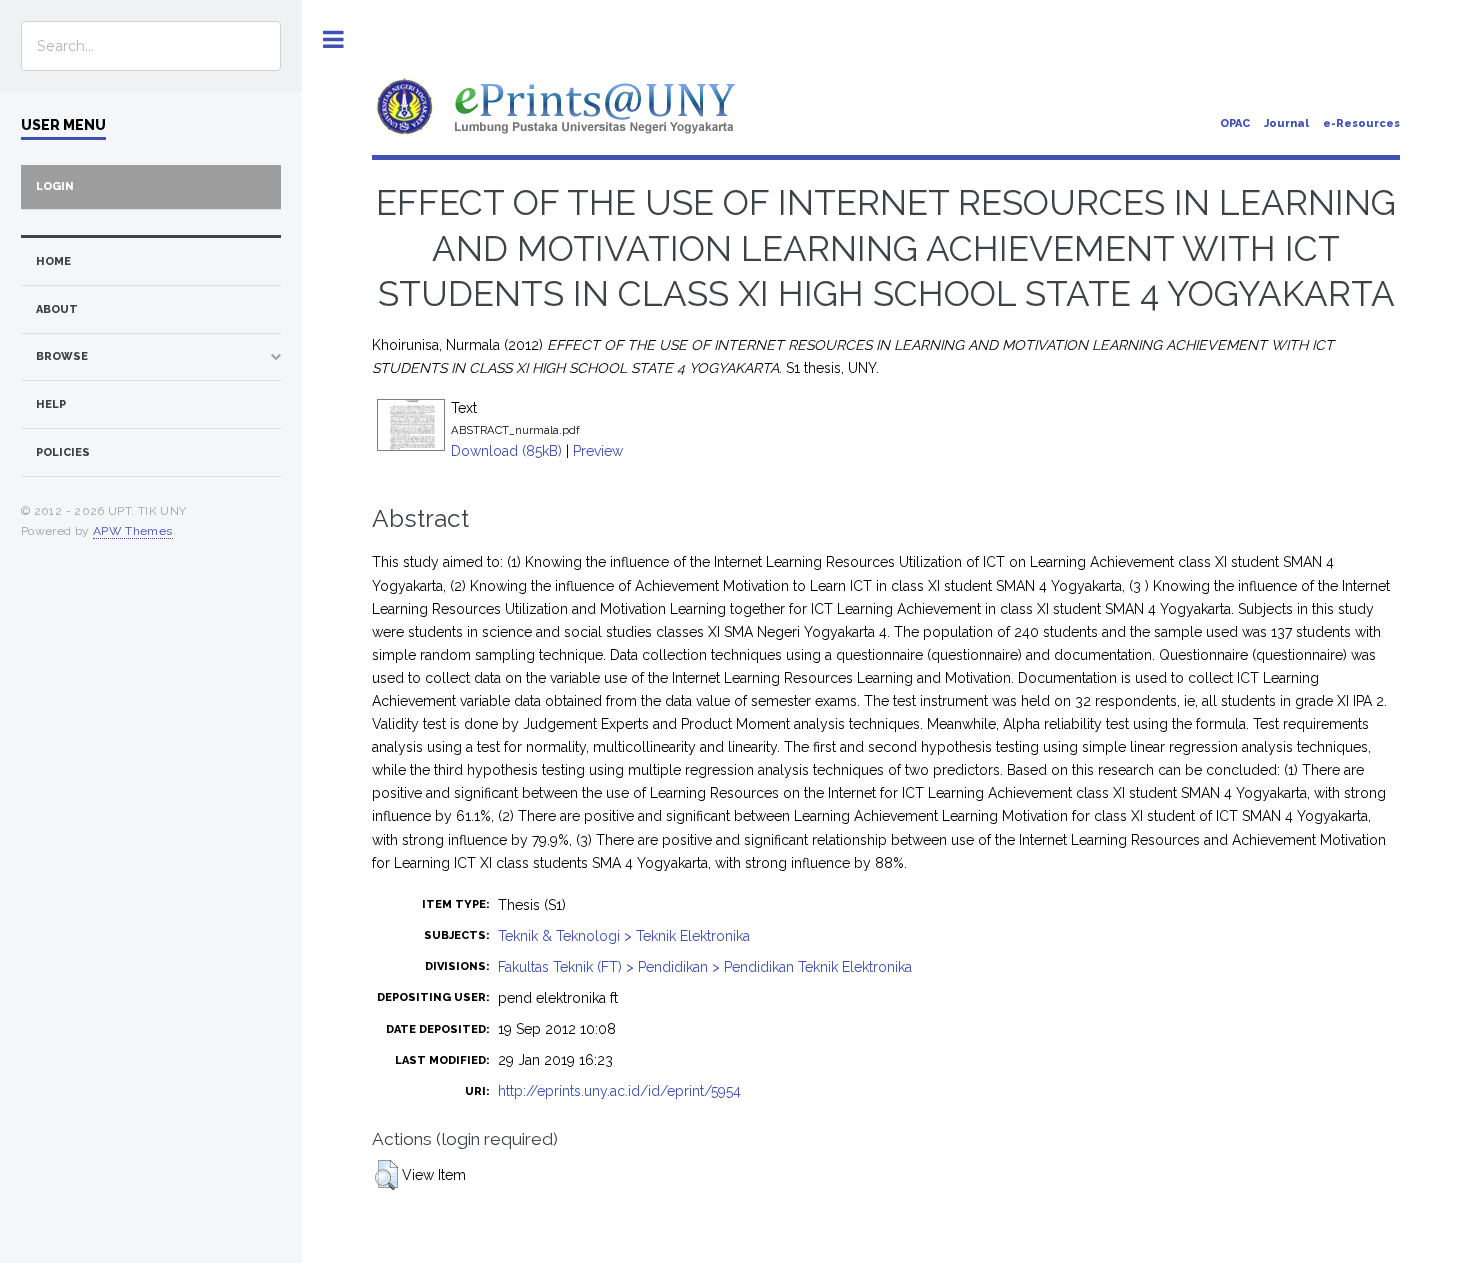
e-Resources (1361, 123)
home (53, 261)
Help (51, 404)
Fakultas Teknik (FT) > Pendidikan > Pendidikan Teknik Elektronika (705, 967)
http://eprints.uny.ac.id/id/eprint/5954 (619, 1091)
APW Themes (133, 531)
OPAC (1235, 123)
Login (55, 186)
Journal (1286, 123)
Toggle (333, 39)
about (57, 309)
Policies (63, 452)
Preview (598, 451)
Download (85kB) (506, 451)
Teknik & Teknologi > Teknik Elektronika (624, 936)
